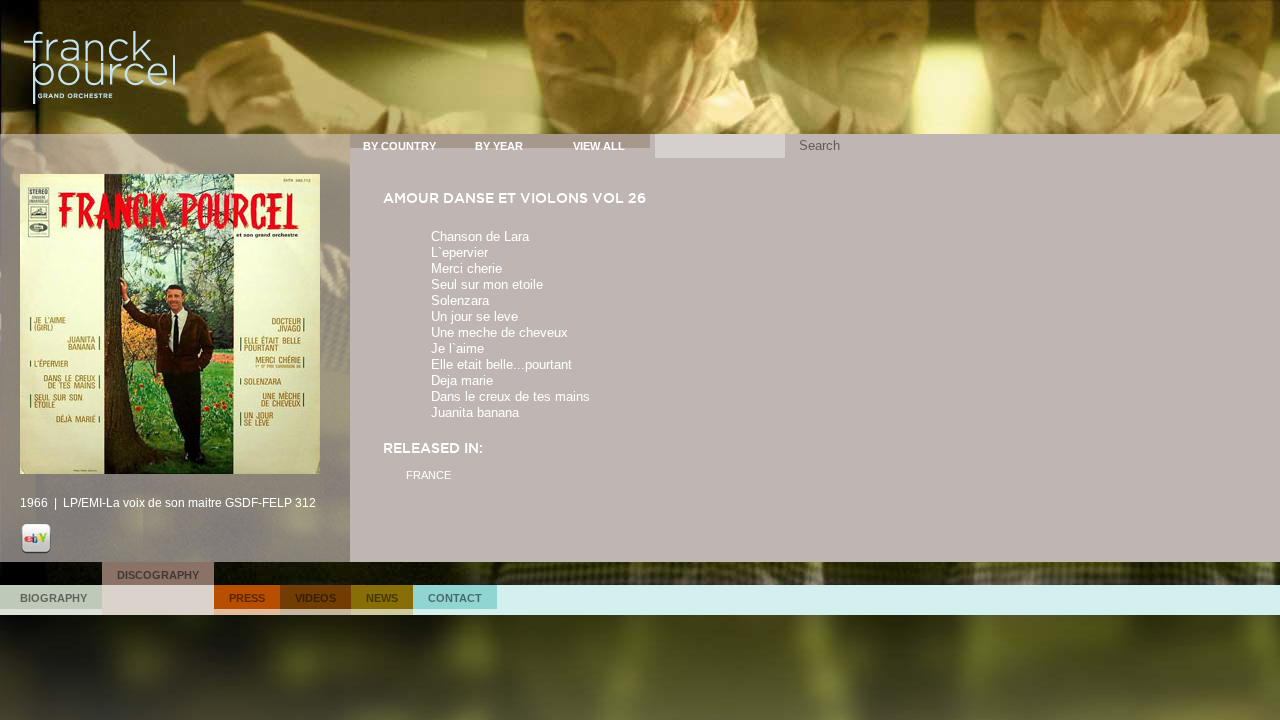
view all (599, 146)
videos (315, 598)
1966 (34, 503)
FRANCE (428, 475)
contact (455, 598)
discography (158, 575)
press (247, 598)
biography (53, 598)
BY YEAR (499, 146)
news (382, 598)
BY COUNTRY (399, 146)
